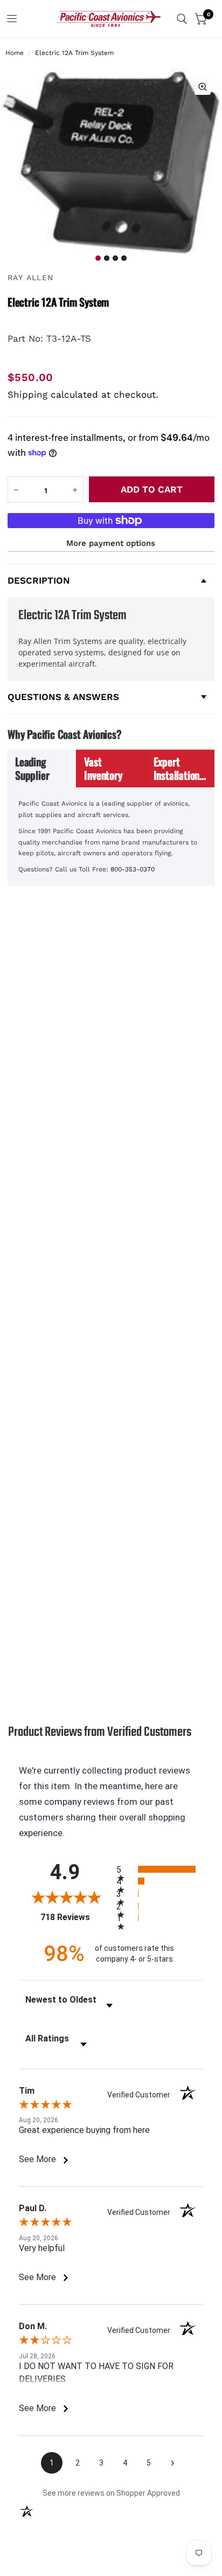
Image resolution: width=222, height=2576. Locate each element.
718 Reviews (76, 1917)
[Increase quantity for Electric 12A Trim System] (75, 490)
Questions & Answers (63, 697)
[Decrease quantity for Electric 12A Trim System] (16, 490)
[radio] (160, 1869)
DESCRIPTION (39, 580)
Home (15, 53)
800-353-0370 (133, 869)
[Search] (182, 19)
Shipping (27, 394)
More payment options (111, 543)
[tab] (42, 768)
